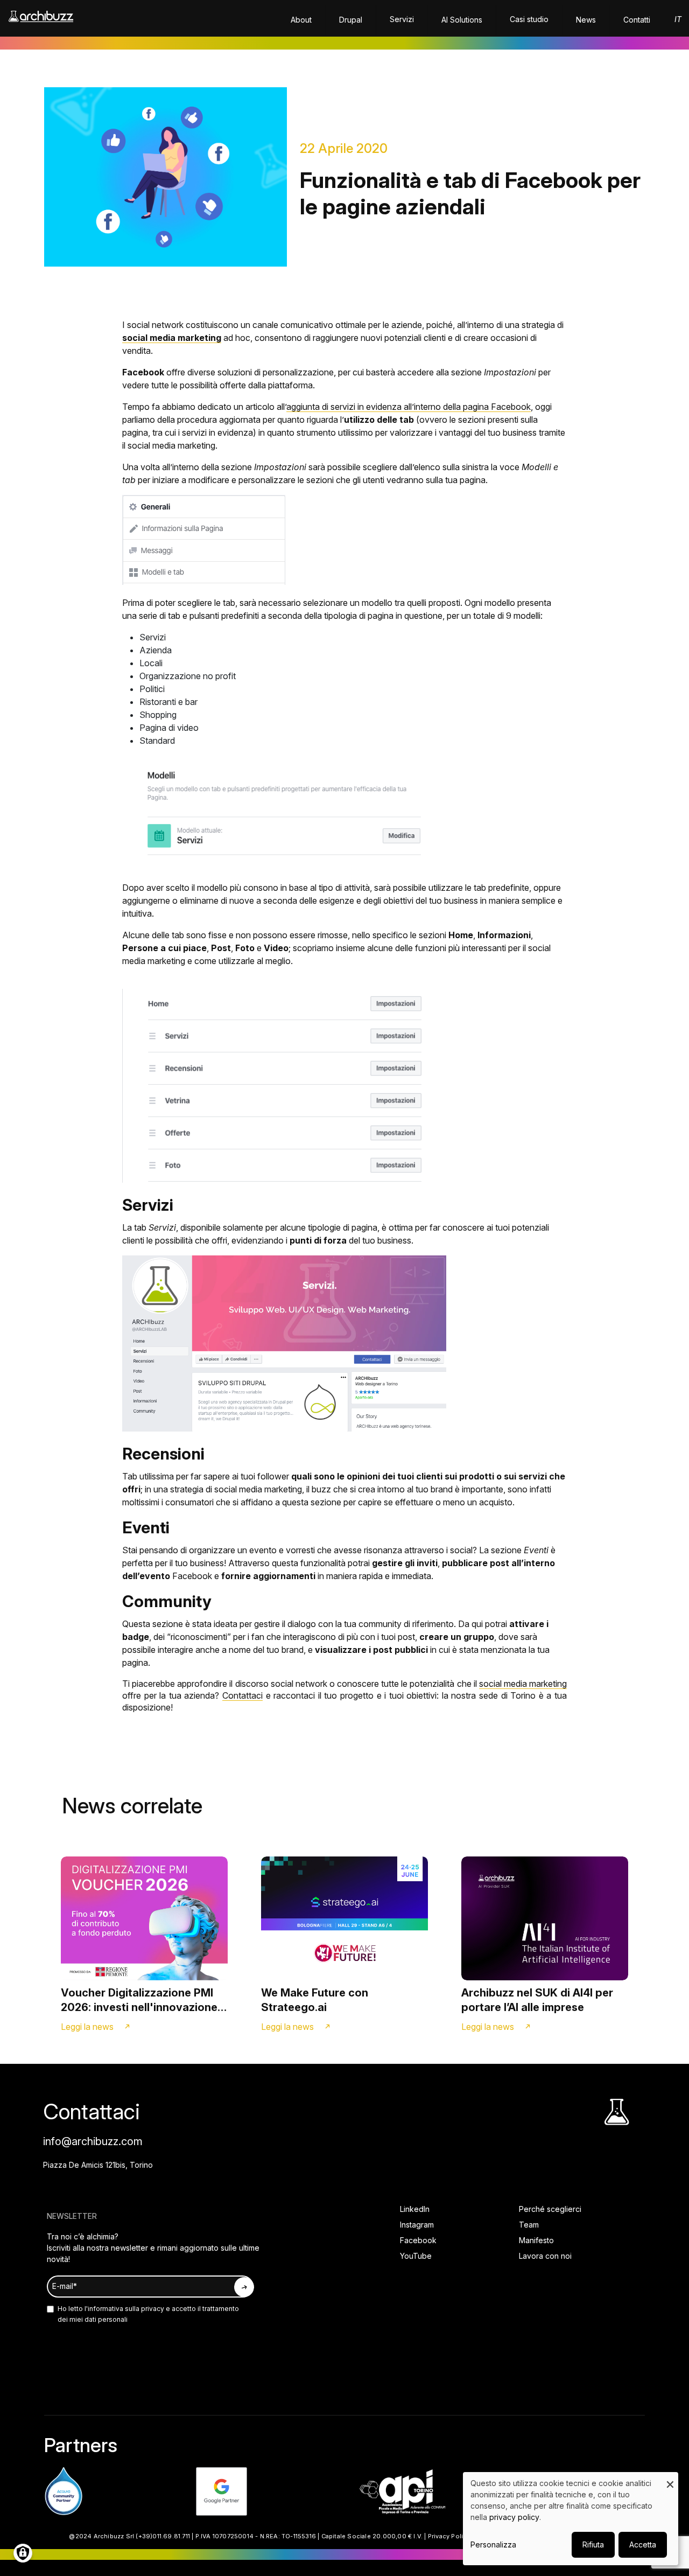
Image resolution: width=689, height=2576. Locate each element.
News (586, 20)
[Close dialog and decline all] (670, 2479)
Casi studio (529, 19)
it (678, 19)
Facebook (418, 2240)
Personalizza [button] (493, 2544)
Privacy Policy (449, 2536)
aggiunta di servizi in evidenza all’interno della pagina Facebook (409, 407)
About (301, 20)
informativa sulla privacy (126, 2309)
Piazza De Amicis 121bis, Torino (98, 2165)
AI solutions (462, 20)
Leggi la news (87, 2027)
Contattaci (242, 1695)
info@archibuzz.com (93, 2141)
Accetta (643, 2544)
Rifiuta (593, 2544)
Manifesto (536, 2240)
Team (529, 2225)
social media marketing (523, 1684)
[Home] (41, 22)
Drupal (351, 20)
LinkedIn (415, 2209)
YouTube (416, 2256)
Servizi (402, 19)
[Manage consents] (23, 2553)
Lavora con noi (545, 2256)
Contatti (637, 20)
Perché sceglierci (550, 2209)
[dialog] (571, 2519)
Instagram (417, 2225)
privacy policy (514, 2517)
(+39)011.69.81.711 (163, 2536)
